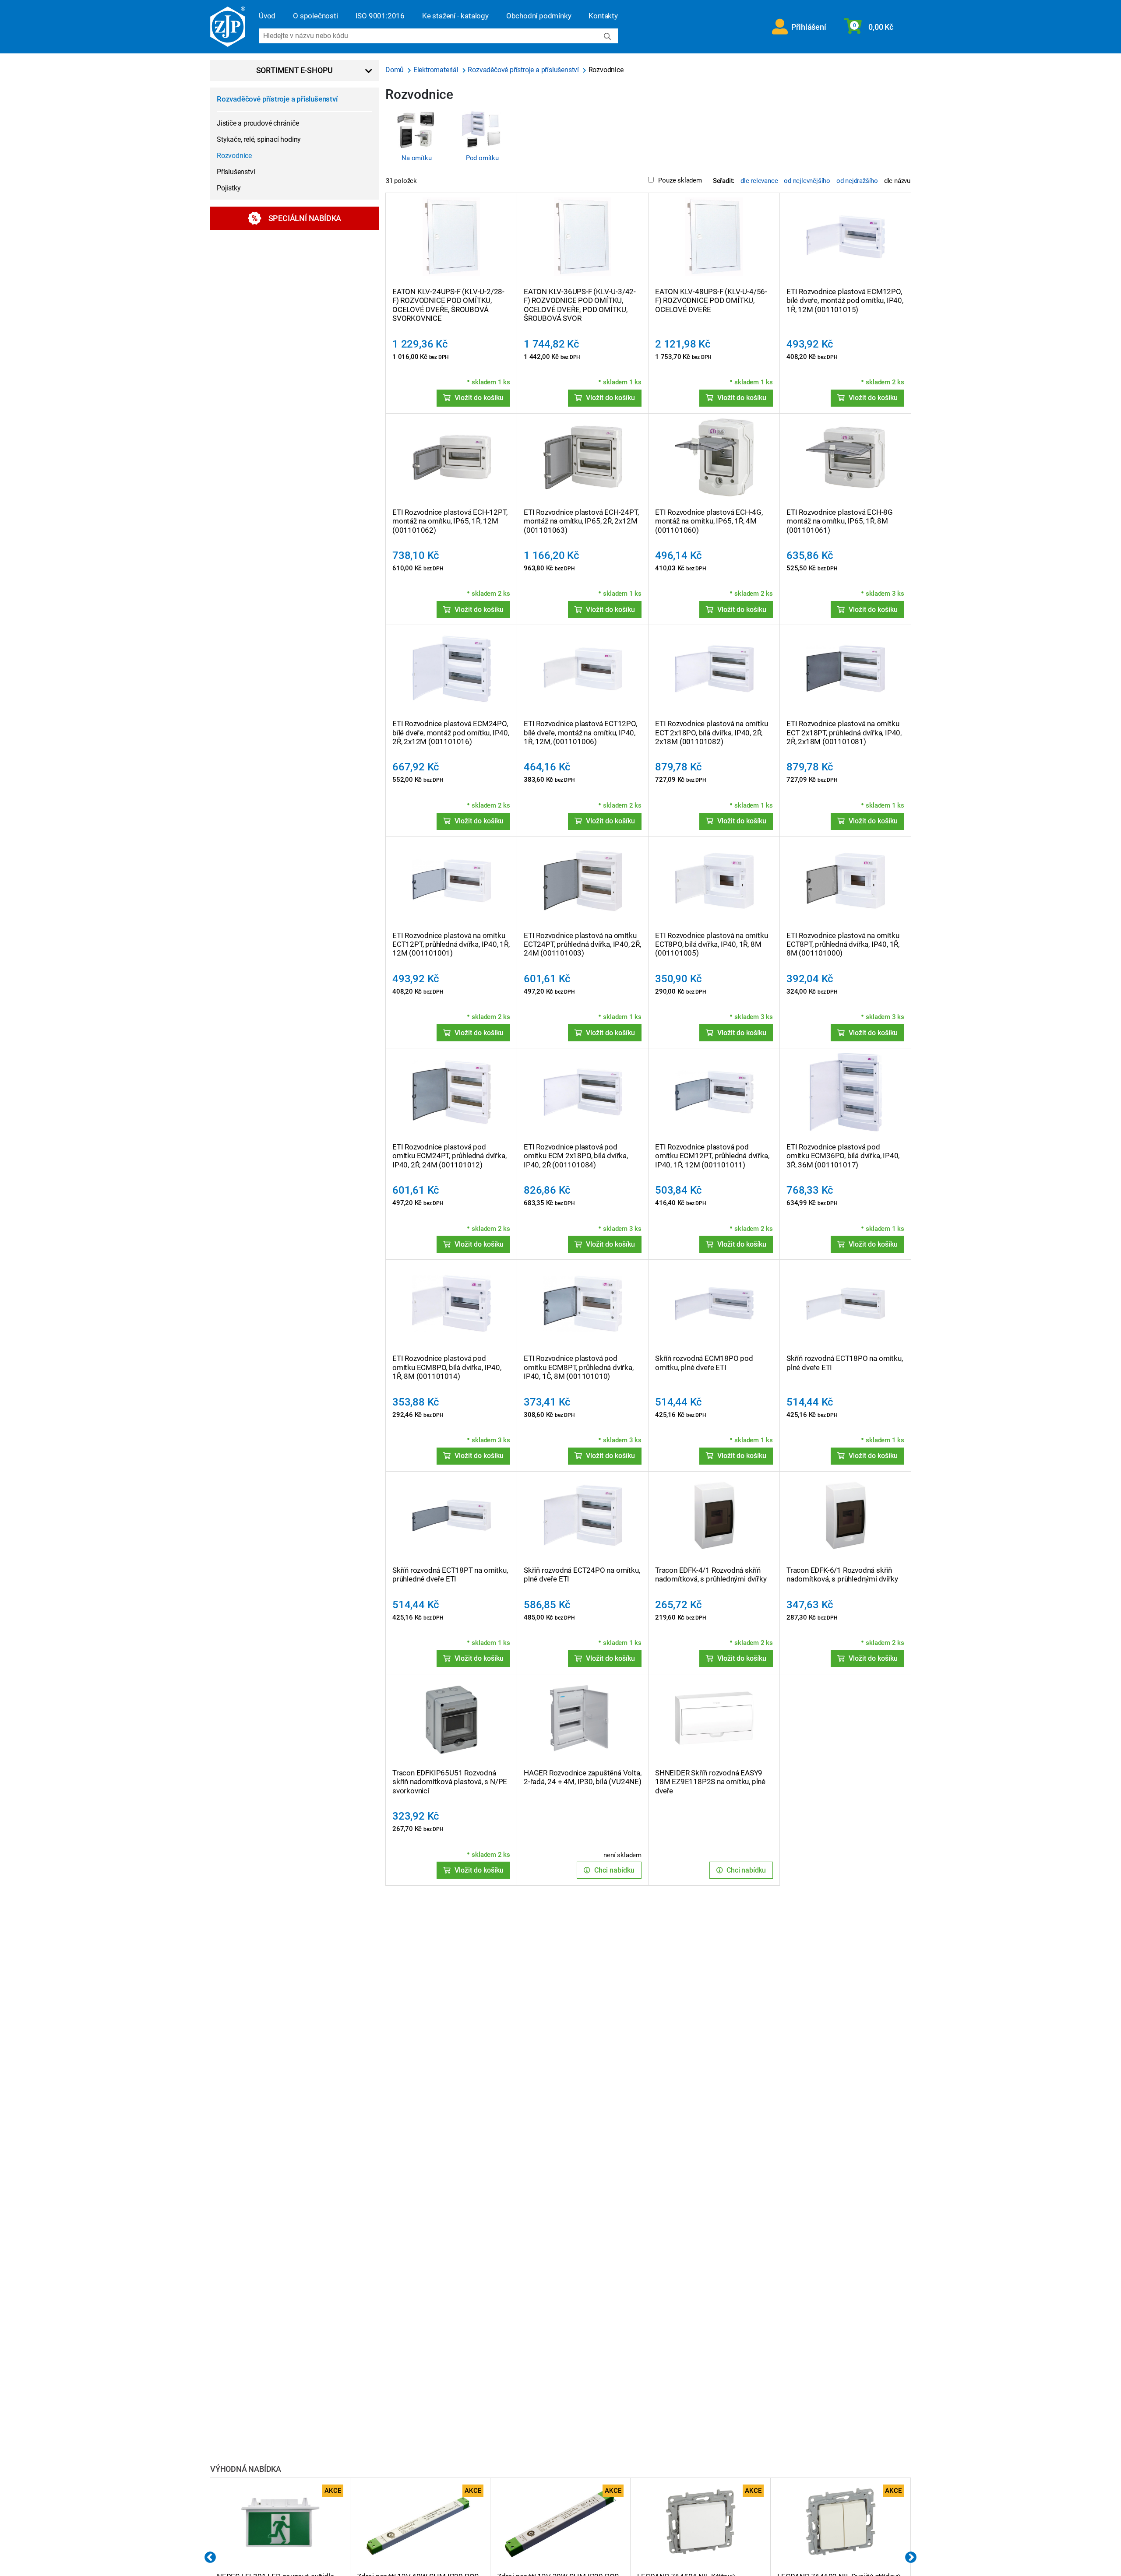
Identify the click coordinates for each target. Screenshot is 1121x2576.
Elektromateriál (437, 70)
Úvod (267, 16)
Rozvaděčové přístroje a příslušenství (277, 99)
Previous (210, 2558)
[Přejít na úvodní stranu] (228, 27)
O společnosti (315, 16)
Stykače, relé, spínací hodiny (259, 139)
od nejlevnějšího (807, 181)
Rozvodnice (234, 156)
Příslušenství (236, 172)
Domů (395, 70)
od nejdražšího (857, 181)
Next (911, 2558)
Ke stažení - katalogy (455, 16)
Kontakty (603, 16)
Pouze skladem (680, 180)
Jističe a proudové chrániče (258, 123)
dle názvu (897, 181)
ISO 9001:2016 (380, 16)
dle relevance (759, 181)
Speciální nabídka (305, 218)
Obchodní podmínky (539, 16)
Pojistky (229, 188)
